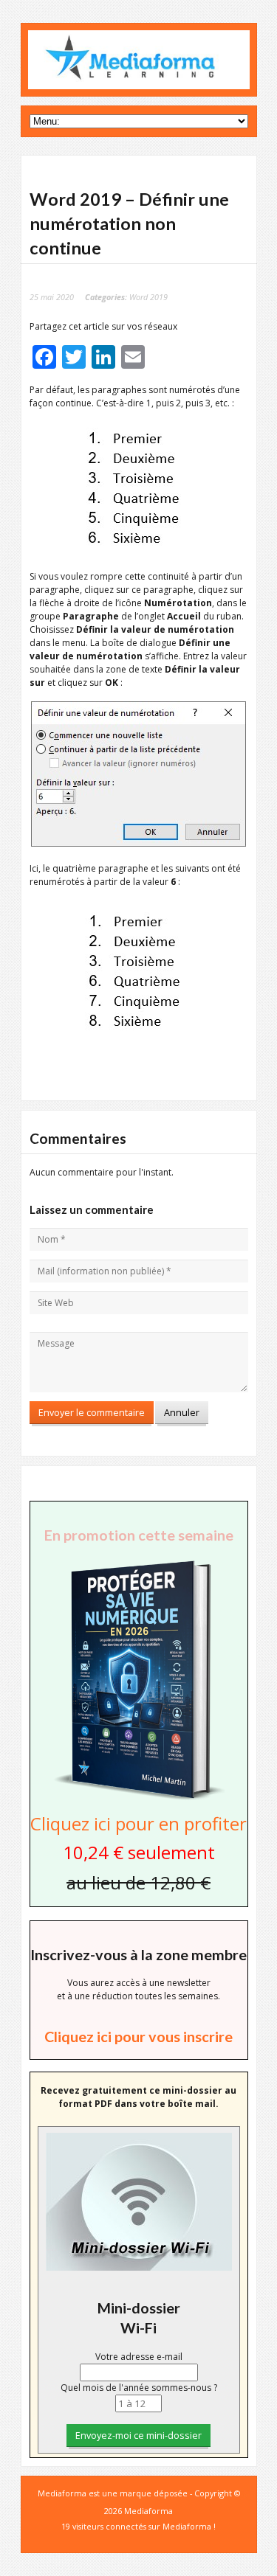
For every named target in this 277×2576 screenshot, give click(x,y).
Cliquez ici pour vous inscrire (138, 2036)
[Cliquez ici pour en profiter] (138, 1798)
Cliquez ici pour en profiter (138, 1823)
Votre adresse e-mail (139, 2357)
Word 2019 (148, 297)
